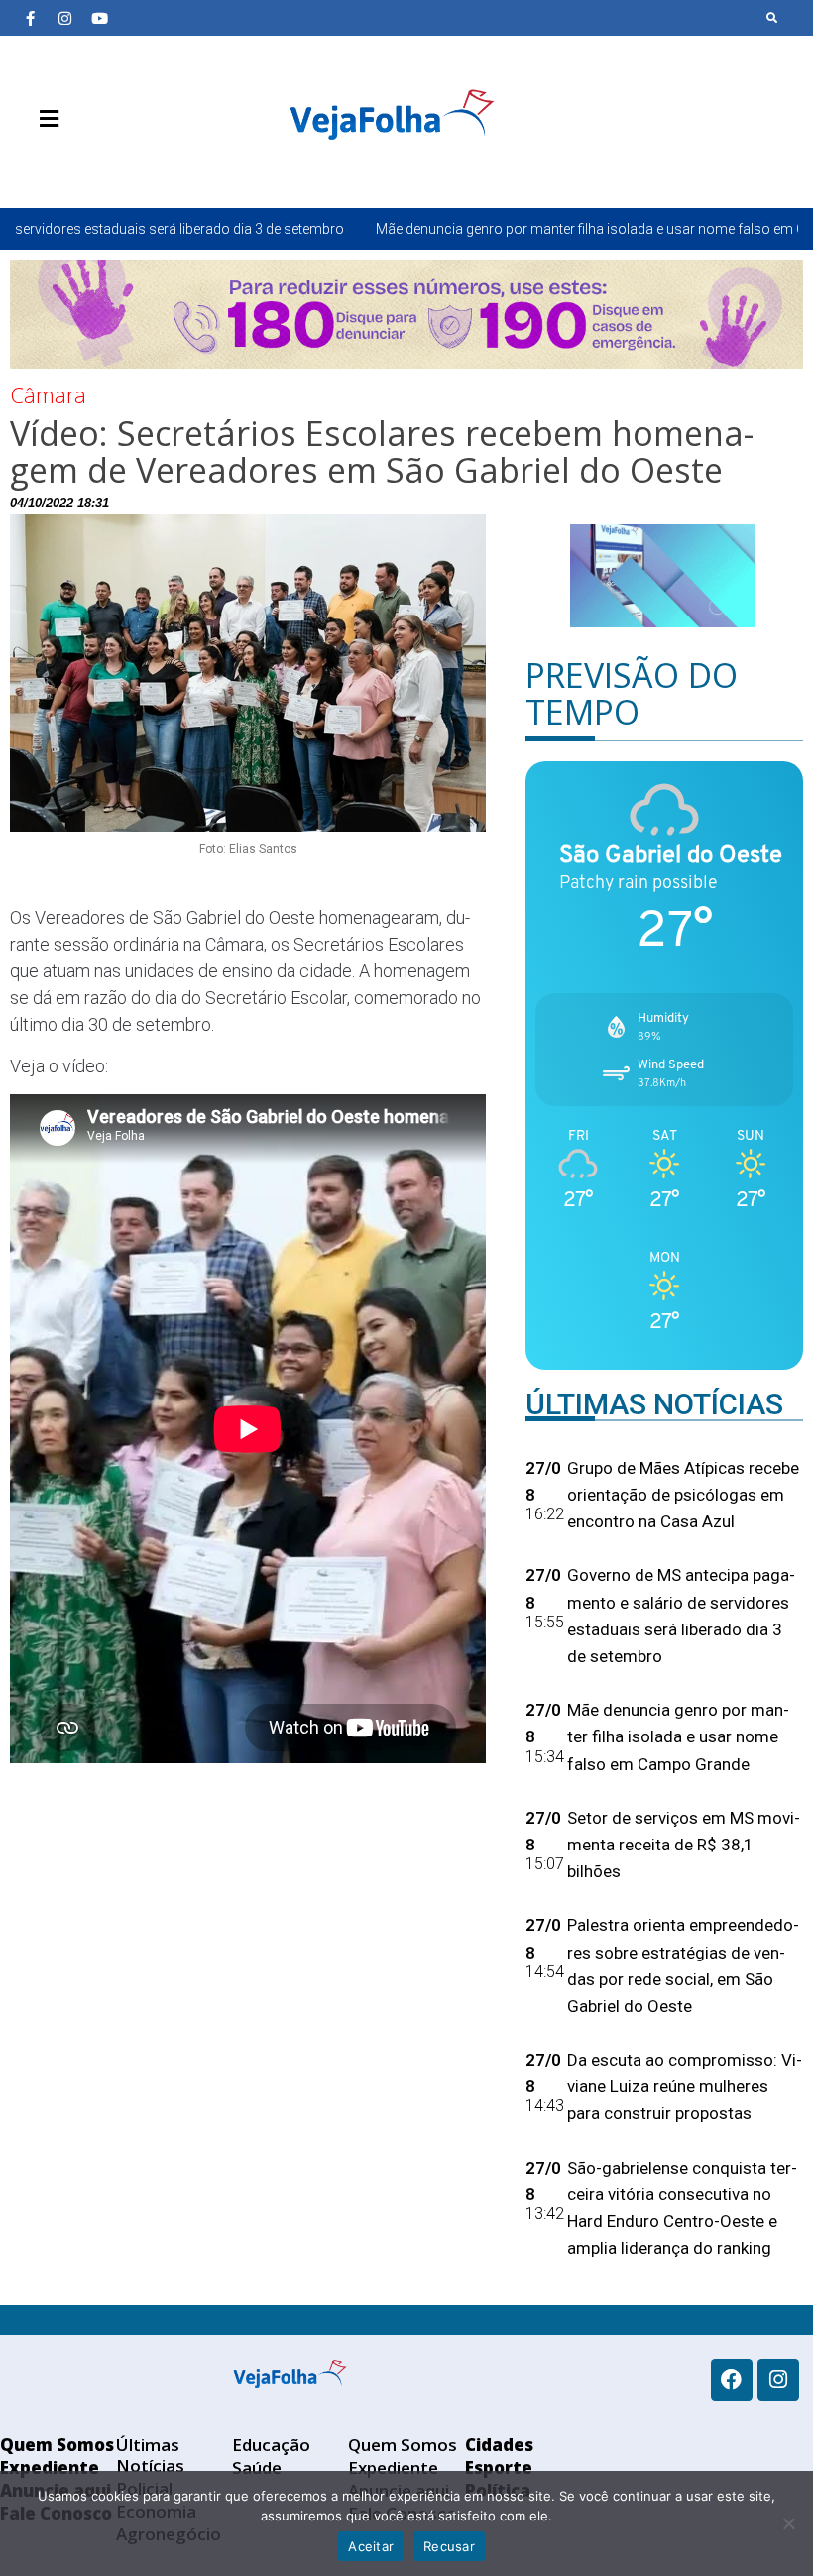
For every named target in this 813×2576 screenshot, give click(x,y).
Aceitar (371, 2546)
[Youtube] (99, 18)
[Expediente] (59, 166)
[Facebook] (732, 2380)
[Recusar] (788, 2523)
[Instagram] (64, 18)
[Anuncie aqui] (89, 166)
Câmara (48, 394)
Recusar (449, 2546)
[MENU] (44, 119)
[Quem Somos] (30, 166)
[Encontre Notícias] (772, 18)
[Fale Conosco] (119, 166)
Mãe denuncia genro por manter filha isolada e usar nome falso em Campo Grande (504, 229)
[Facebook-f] (30, 18)
